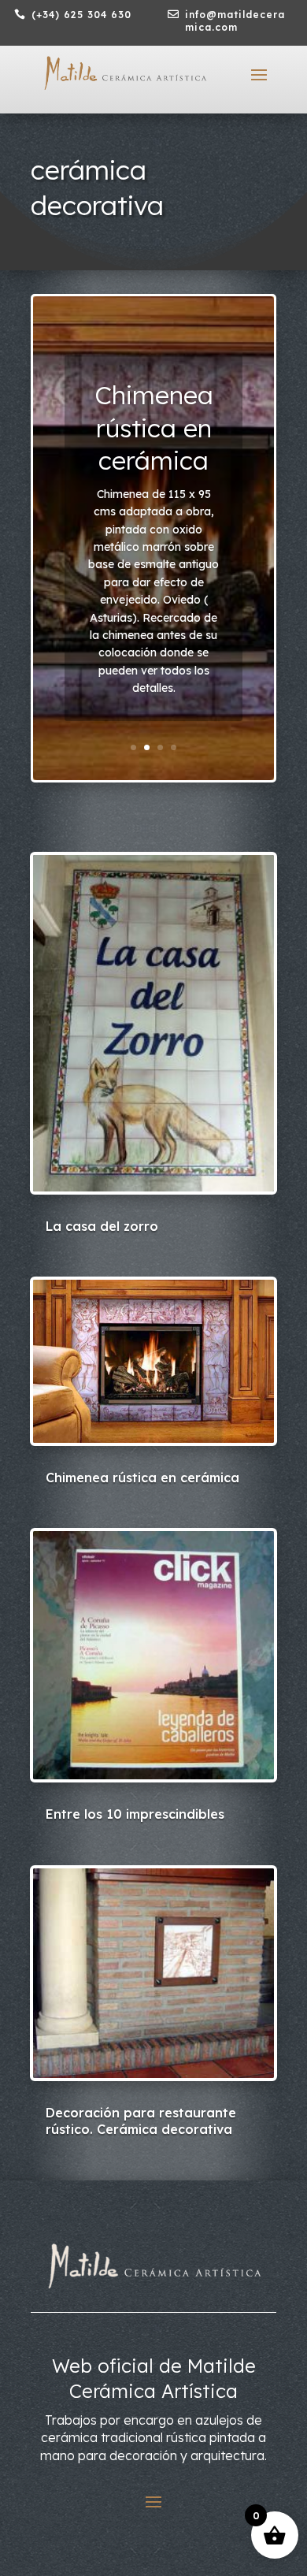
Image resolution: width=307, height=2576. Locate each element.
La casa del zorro (102, 1226)
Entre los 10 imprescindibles (135, 1814)
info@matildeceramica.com (235, 21)
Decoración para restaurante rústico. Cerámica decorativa (141, 2121)
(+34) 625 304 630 (81, 15)
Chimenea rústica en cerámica (154, 427)
